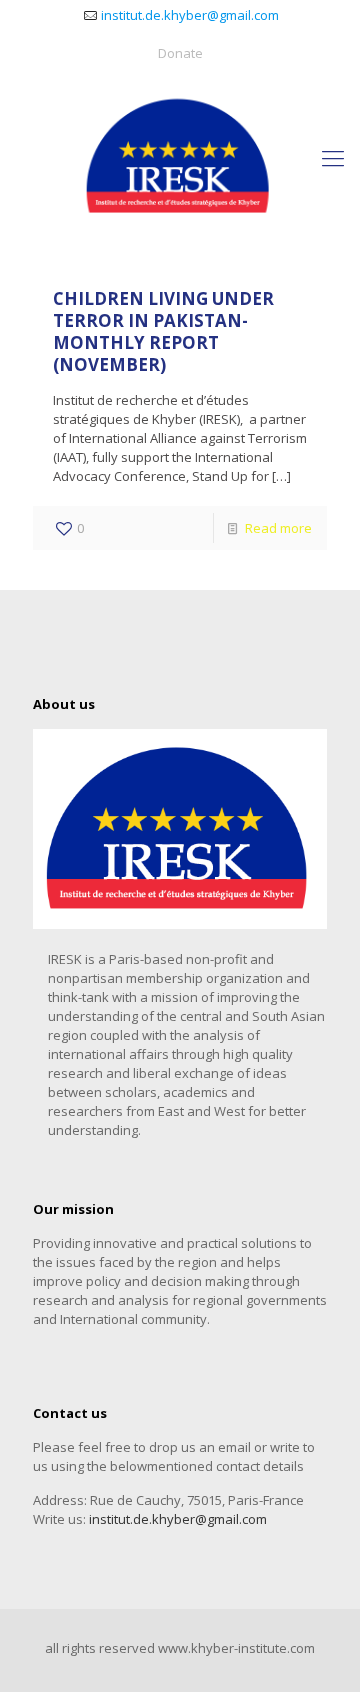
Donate (180, 53)
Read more (278, 528)
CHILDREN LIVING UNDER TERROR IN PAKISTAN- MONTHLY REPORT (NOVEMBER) (163, 331)
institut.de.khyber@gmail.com (190, 15)
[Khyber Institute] (180, 156)
